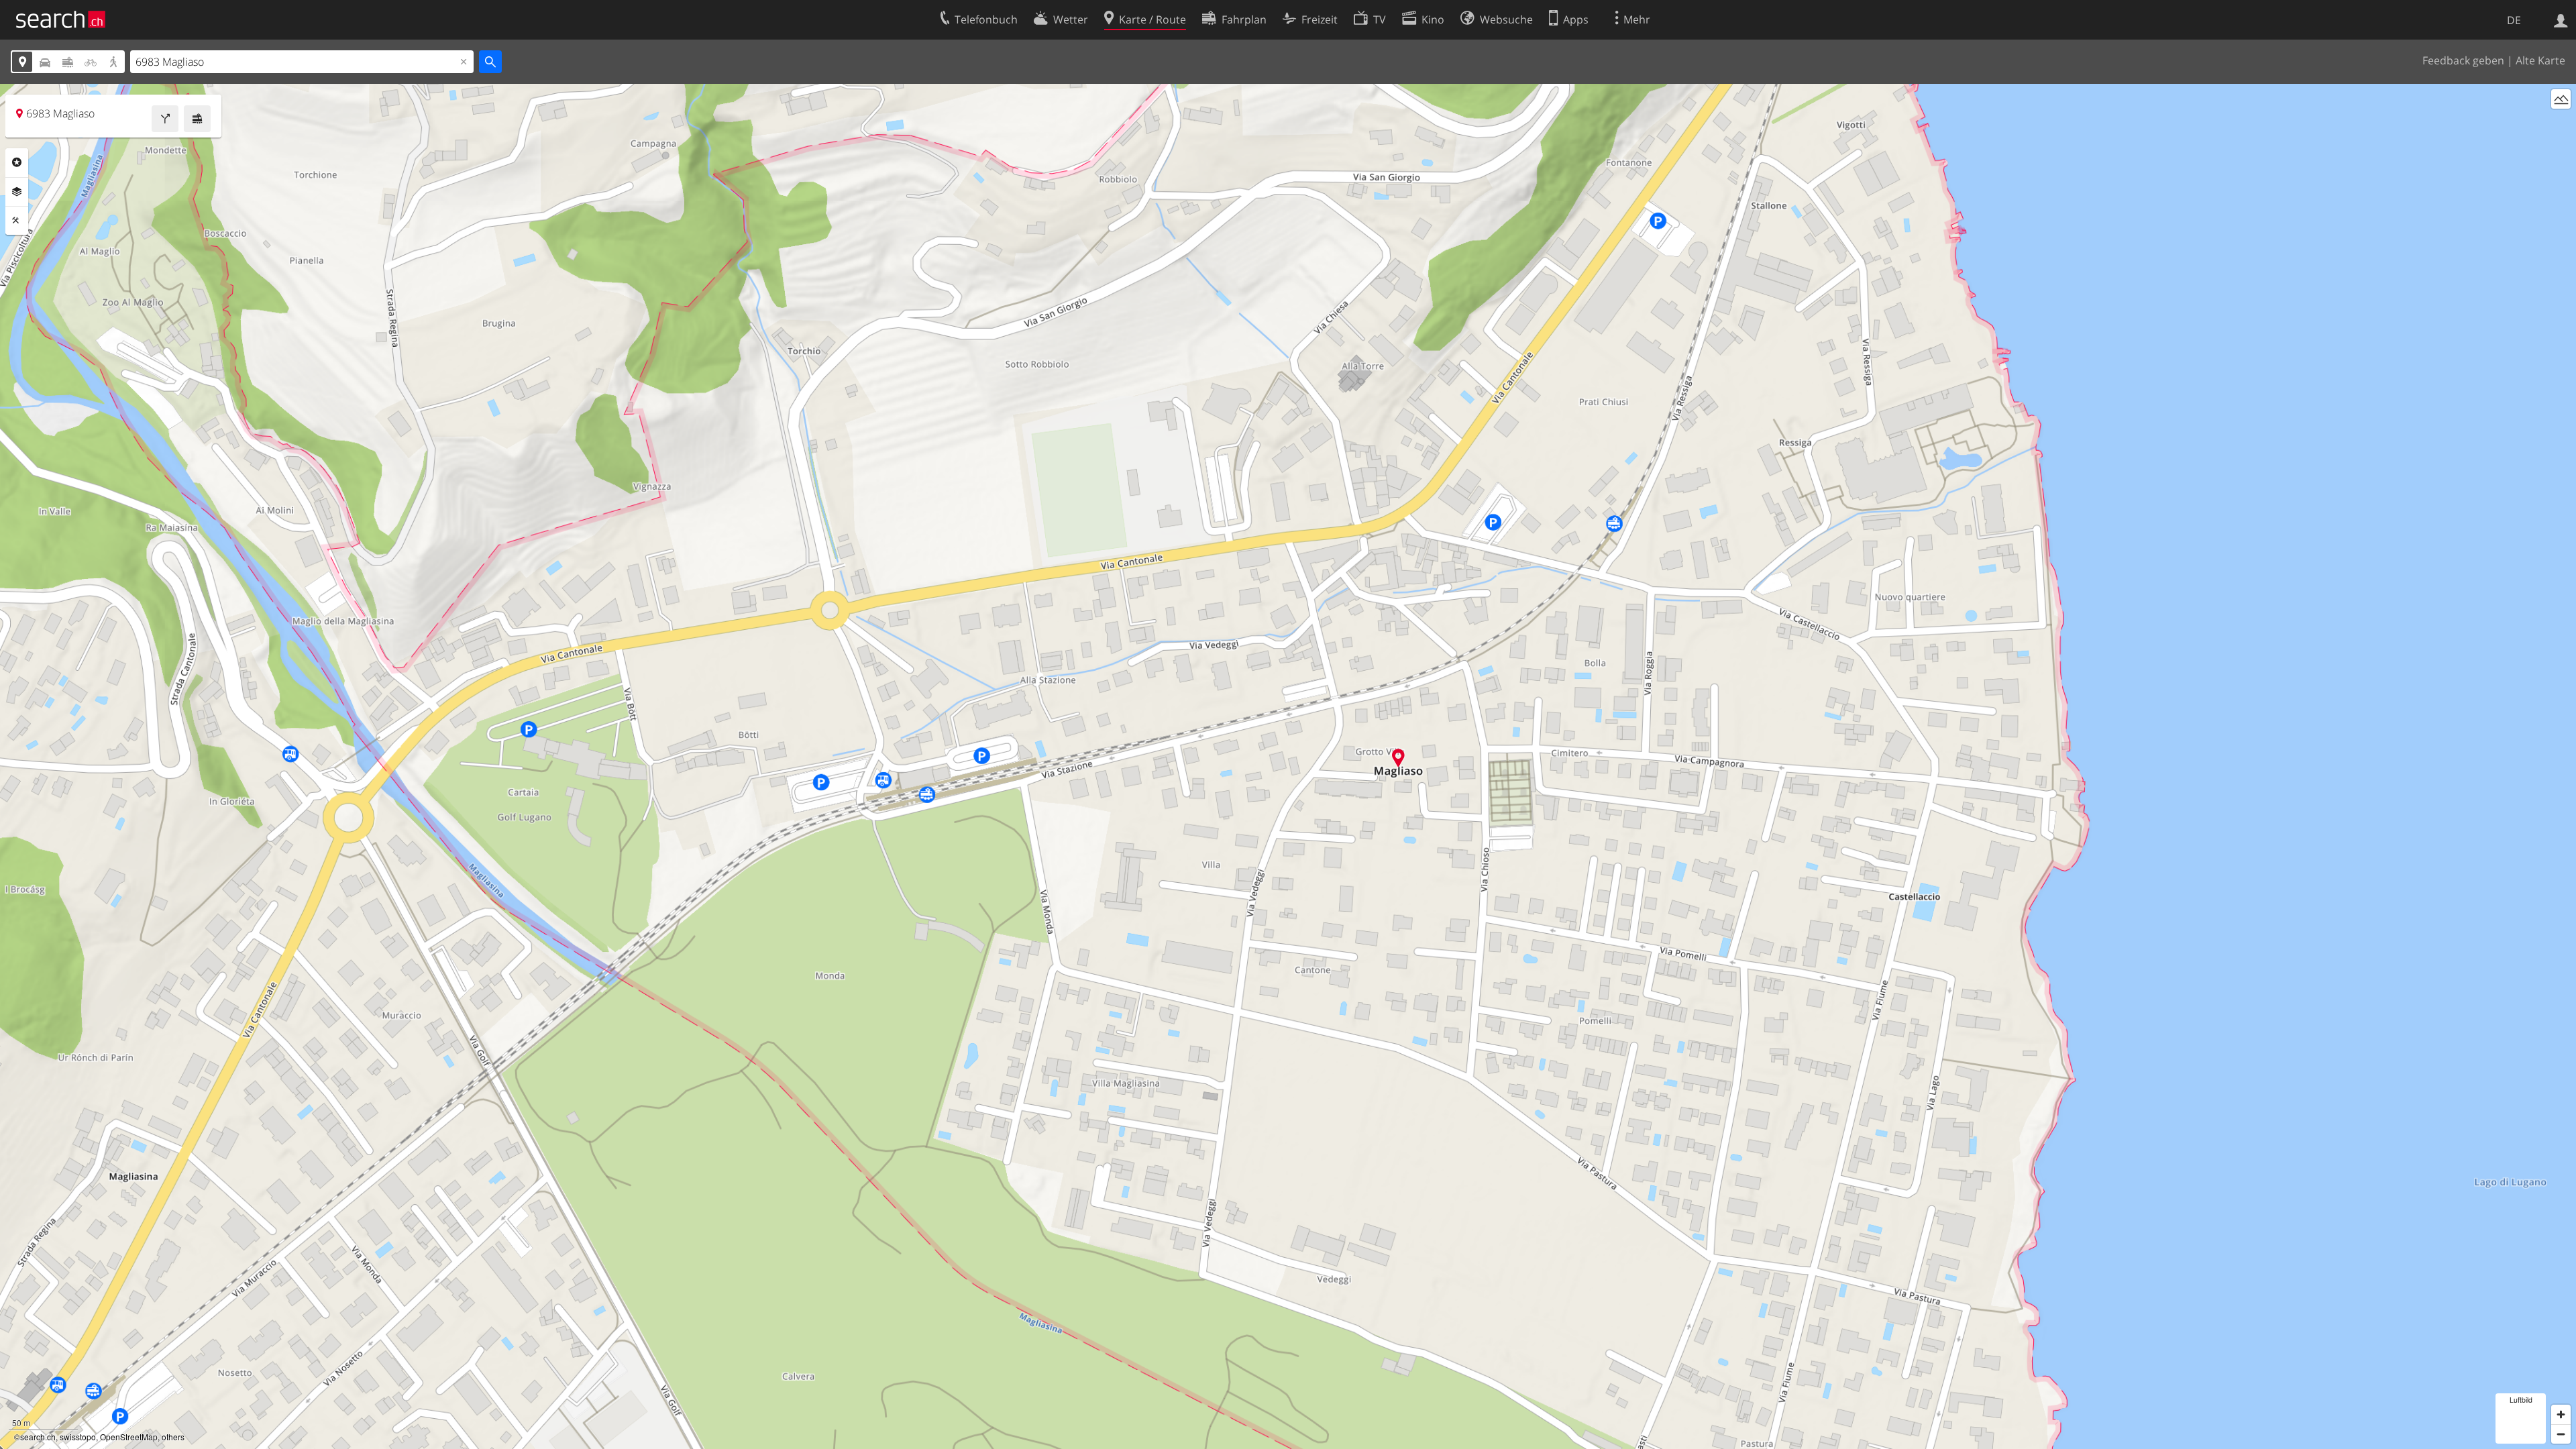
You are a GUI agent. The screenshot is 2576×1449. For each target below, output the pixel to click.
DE (2514, 20)
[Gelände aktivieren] (2561, 99)
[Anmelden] (2561, 19)
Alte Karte (2540, 60)
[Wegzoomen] (2561, 1434)
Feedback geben (2463, 60)
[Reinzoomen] (2561, 1414)
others (173, 1437)
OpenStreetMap (129, 1437)
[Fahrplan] (197, 119)
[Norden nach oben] (2561, 124)
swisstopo (78, 1437)
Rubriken (17, 162)
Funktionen (17, 221)
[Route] (165, 119)
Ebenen (17, 192)
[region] (1288, 766)
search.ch (38, 1437)
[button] (1398, 758)
